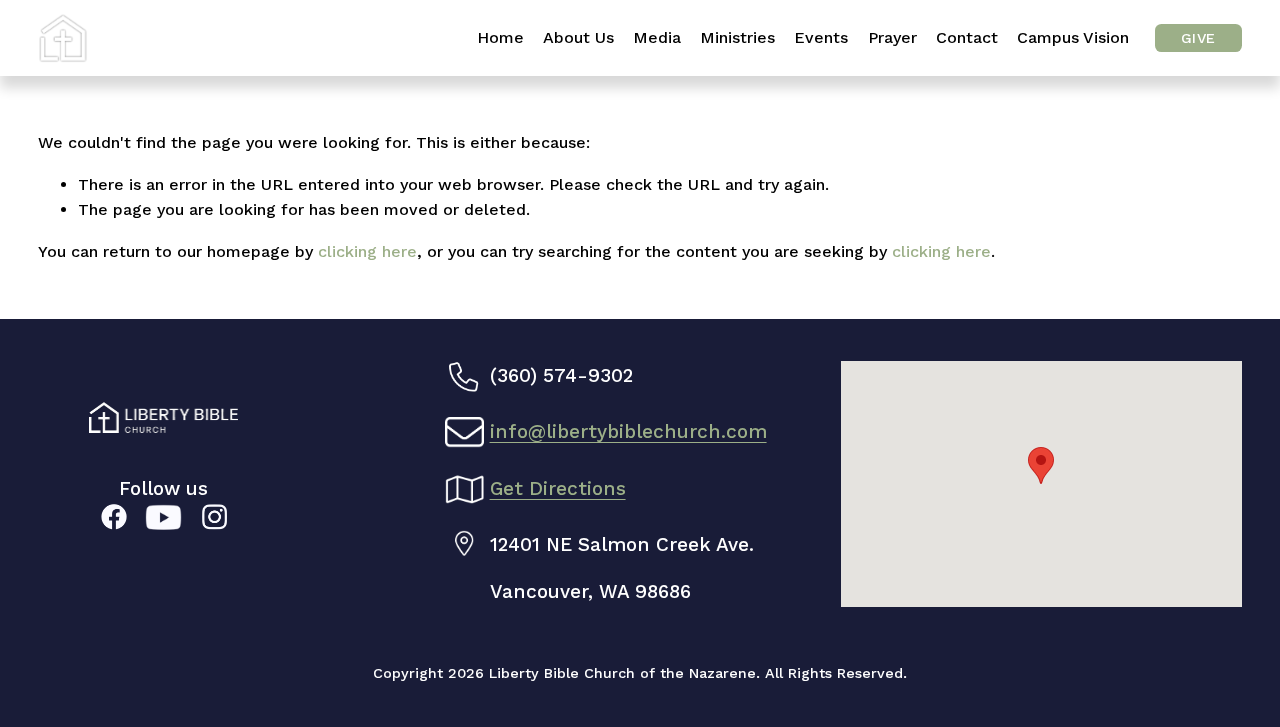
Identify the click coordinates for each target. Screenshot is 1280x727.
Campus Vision (1073, 37)
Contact (967, 37)
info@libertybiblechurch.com (628, 431)
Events (821, 37)
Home (500, 37)
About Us (578, 37)
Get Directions (558, 488)
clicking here (367, 251)
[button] (1041, 465)
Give (1198, 38)
